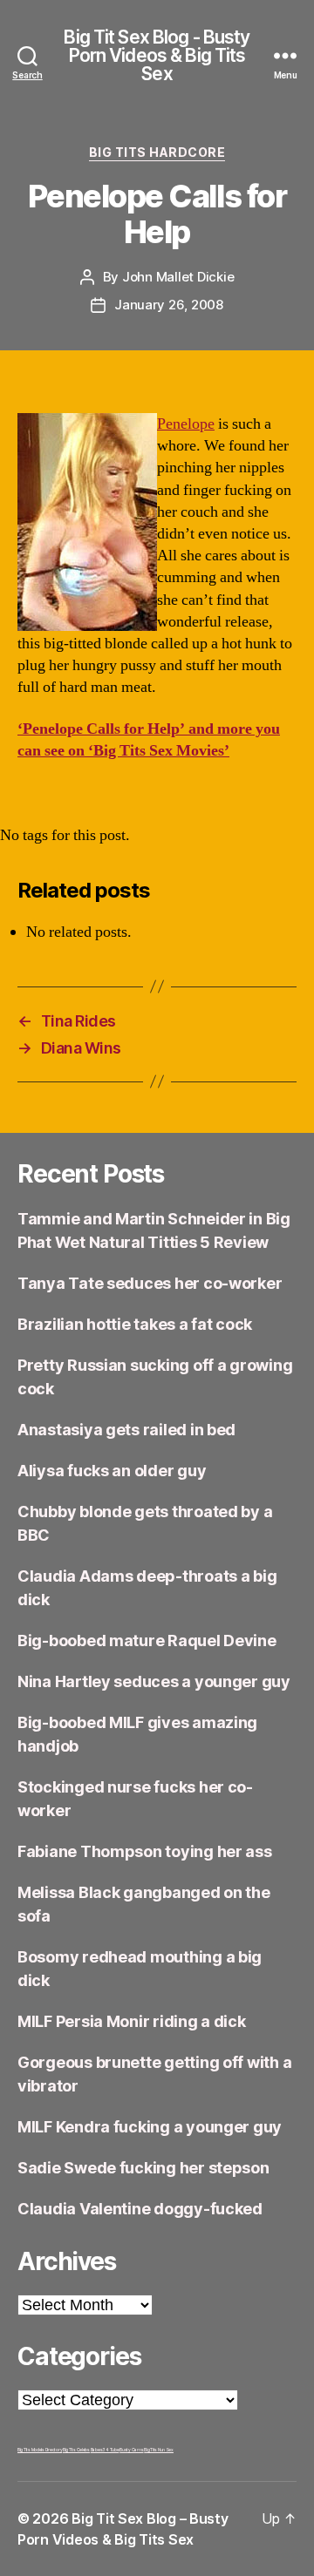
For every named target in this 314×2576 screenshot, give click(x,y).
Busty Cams (131, 2450)
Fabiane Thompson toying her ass (145, 1851)
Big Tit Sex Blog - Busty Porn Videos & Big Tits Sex (157, 55)
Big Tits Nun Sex (159, 2450)
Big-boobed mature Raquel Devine (147, 1641)
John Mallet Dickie (178, 277)
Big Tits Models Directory (40, 2450)
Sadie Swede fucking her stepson (143, 2168)
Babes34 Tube (105, 2450)
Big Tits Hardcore (157, 152)
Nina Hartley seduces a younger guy (154, 1681)
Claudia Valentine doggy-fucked (140, 2209)
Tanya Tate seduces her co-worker (150, 1283)
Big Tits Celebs (76, 2450)
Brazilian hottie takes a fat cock (135, 1324)
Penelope (186, 424)
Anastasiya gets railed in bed (126, 1430)
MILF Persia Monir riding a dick (132, 2021)
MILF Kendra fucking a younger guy (150, 2127)
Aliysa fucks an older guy (112, 1471)
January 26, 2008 (169, 305)
